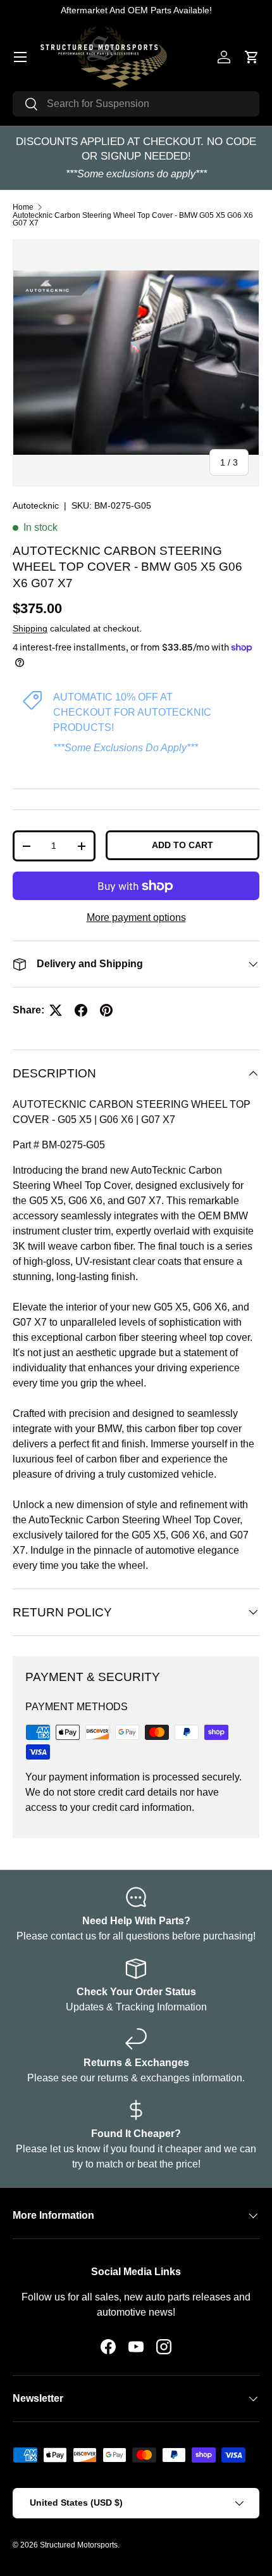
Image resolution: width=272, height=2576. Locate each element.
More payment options (136, 917)
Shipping (30, 628)
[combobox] (136, 104)
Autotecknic (36, 505)
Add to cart (182, 845)
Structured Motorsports (79, 2545)
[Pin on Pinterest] (106, 1010)
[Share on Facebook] (81, 1010)
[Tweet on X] (56, 1010)
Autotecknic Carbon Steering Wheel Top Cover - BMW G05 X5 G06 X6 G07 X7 (133, 219)
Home (23, 207)
